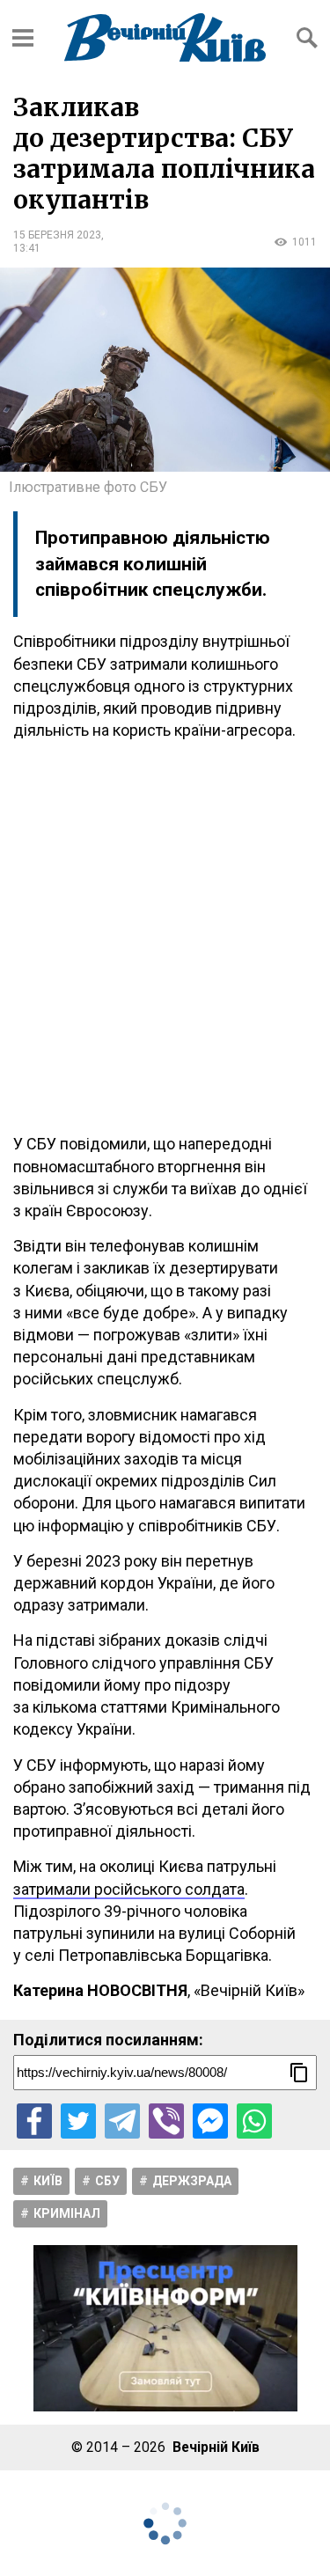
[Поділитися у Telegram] (122, 2121)
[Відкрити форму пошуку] (307, 38)
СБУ (107, 2181)
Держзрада (192, 2181)
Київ (48, 2181)
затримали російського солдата (129, 1889)
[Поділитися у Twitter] (78, 2121)
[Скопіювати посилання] (299, 2073)
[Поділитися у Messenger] (210, 2121)
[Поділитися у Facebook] (34, 2121)
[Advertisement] (165, 937)
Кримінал (67, 2213)
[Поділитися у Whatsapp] (254, 2121)
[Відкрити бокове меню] (23, 38)
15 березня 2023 (57, 235)
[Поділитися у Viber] (166, 2121)
